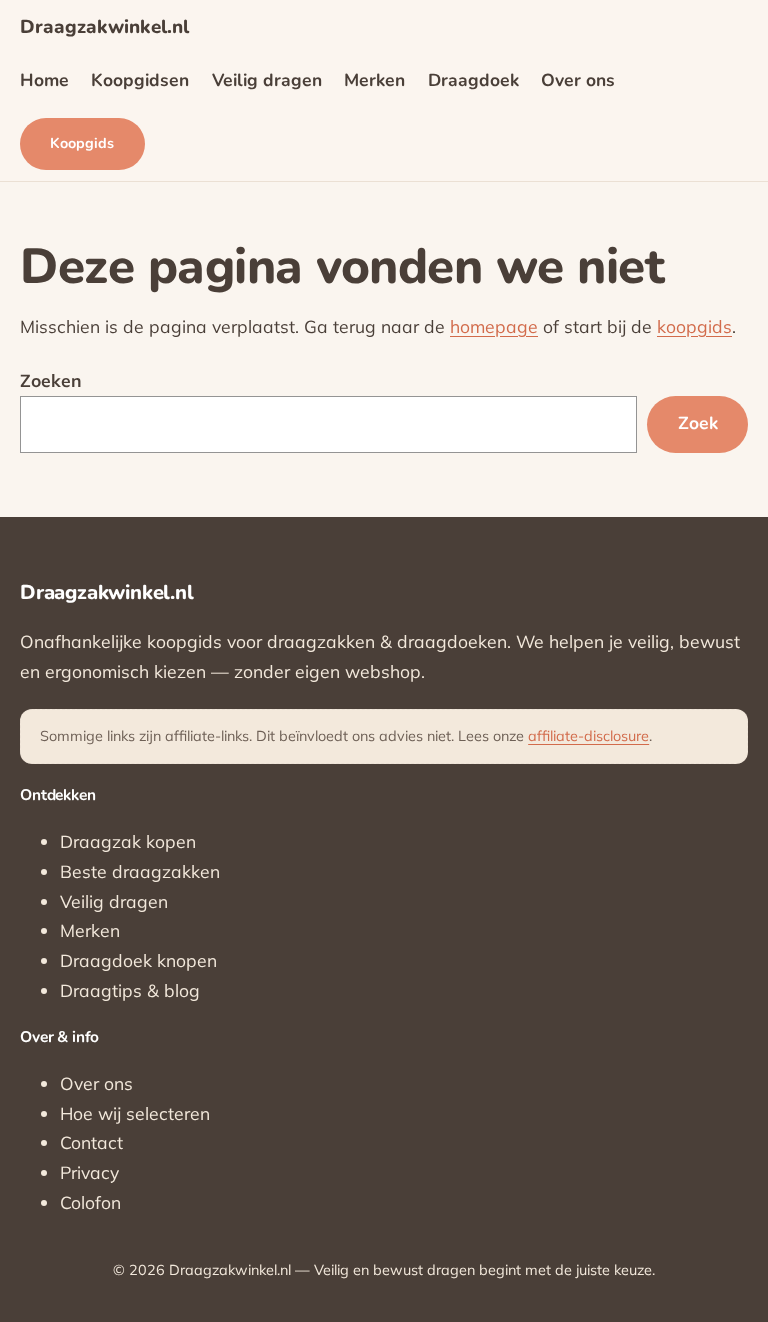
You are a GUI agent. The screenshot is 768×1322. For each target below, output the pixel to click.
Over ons (96, 1083)
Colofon (90, 1202)
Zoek (698, 423)
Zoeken (51, 380)
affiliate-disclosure (588, 736)
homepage (494, 326)
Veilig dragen (114, 901)
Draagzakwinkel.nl (104, 27)
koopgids (694, 326)
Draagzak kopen (128, 841)
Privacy (89, 1172)
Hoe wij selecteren (135, 1113)
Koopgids (82, 143)
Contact (91, 1142)
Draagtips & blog (130, 990)
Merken (90, 930)
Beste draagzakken (140, 871)
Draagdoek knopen (138, 960)
